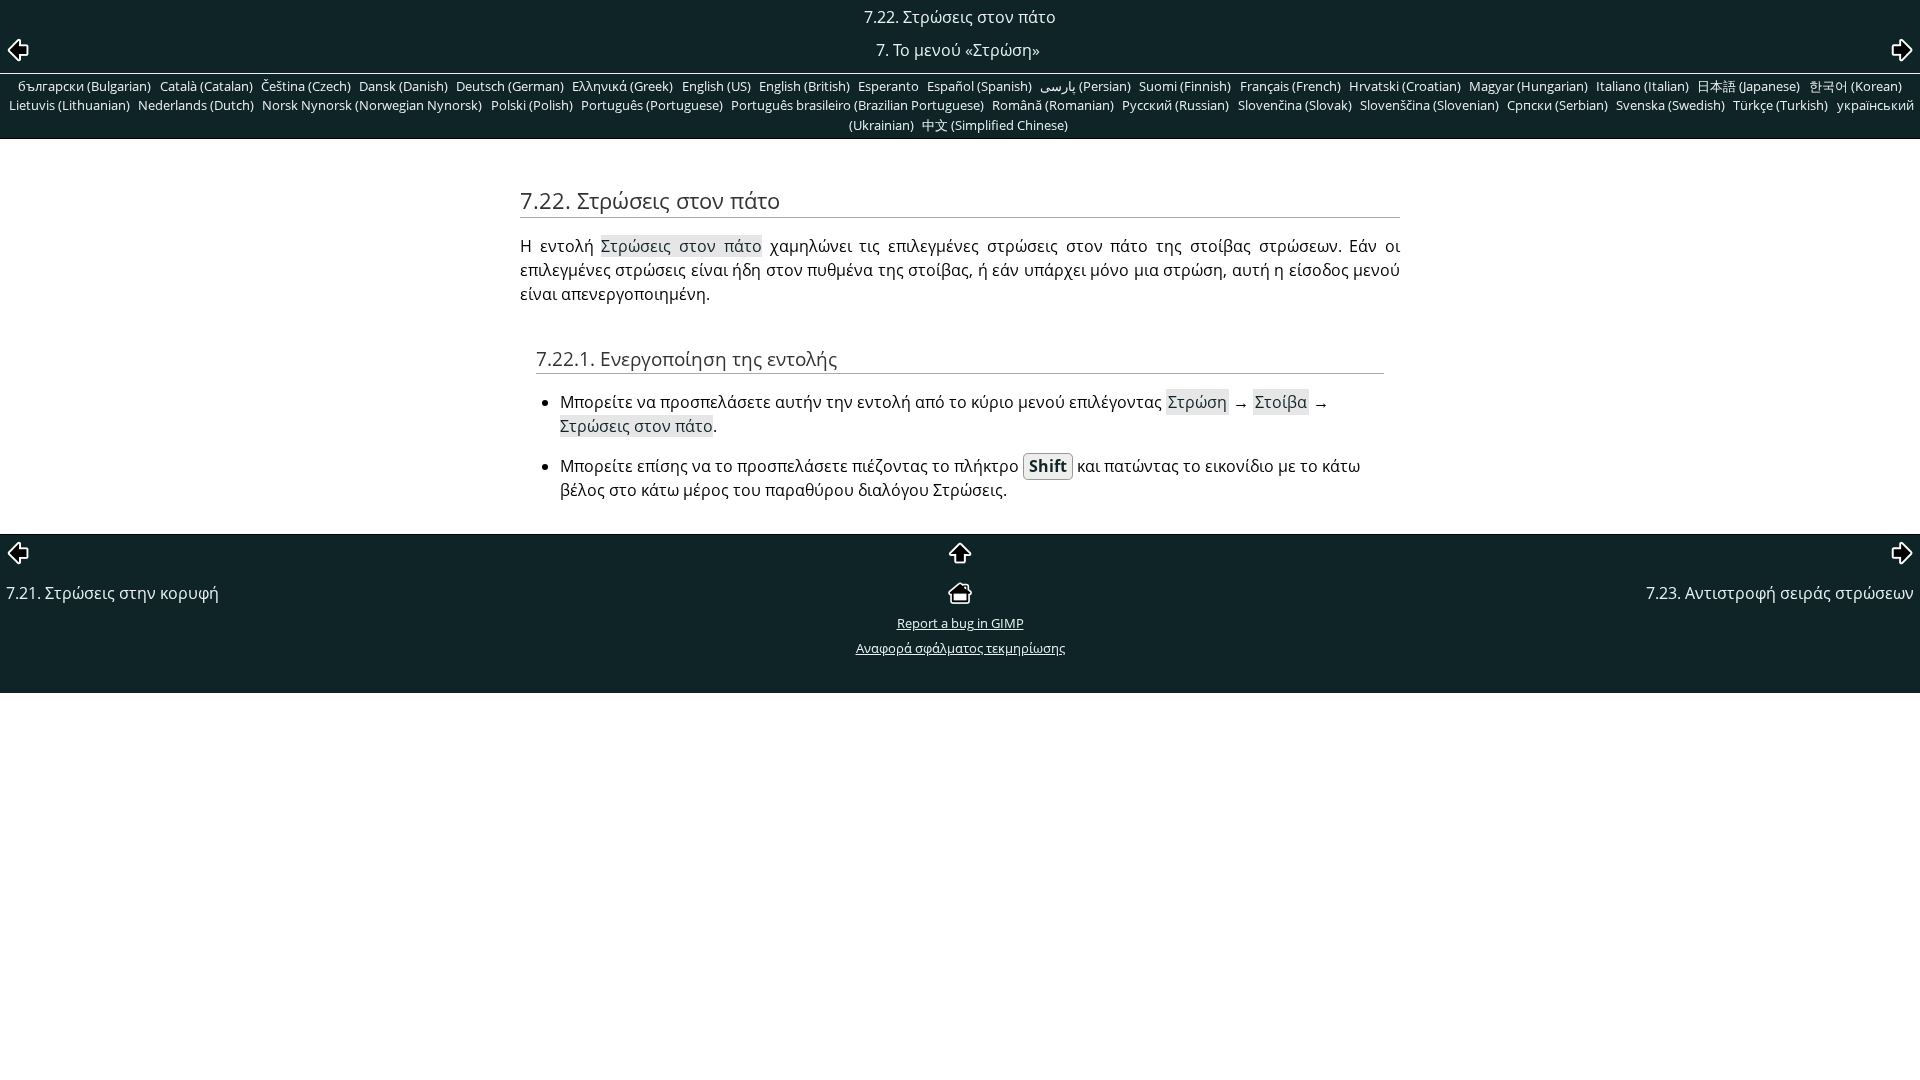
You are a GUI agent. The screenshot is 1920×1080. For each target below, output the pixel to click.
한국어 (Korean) (1855, 86)
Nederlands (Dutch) (196, 105)
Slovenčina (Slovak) (1295, 105)
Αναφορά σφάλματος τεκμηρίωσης (960, 648)
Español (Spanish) (979, 86)
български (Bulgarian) (84, 86)
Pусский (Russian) (1175, 105)
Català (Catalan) (206, 86)
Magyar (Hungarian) (1528, 86)
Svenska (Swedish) (1670, 105)
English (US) (716, 86)
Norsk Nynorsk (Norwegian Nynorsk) (372, 105)
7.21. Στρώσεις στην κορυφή (112, 593)
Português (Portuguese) (652, 105)
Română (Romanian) (1053, 105)
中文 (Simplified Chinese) (995, 125)
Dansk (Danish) (403, 86)
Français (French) (1290, 86)
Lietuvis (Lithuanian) (69, 105)
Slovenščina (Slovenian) (1429, 105)
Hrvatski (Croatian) (1405, 86)
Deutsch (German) (510, 86)
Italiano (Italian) (1642, 86)
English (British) (804, 86)
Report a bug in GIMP (960, 623)
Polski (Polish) (532, 105)
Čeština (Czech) (306, 86)
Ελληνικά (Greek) (622, 86)
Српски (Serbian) (1557, 105)
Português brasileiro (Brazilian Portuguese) (857, 105)
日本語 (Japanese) (1748, 86)
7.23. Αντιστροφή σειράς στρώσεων (1780, 593)
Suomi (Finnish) (1185, 86)
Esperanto (888, 86)
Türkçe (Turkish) (1780, 105)
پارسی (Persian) (1085, 86)
